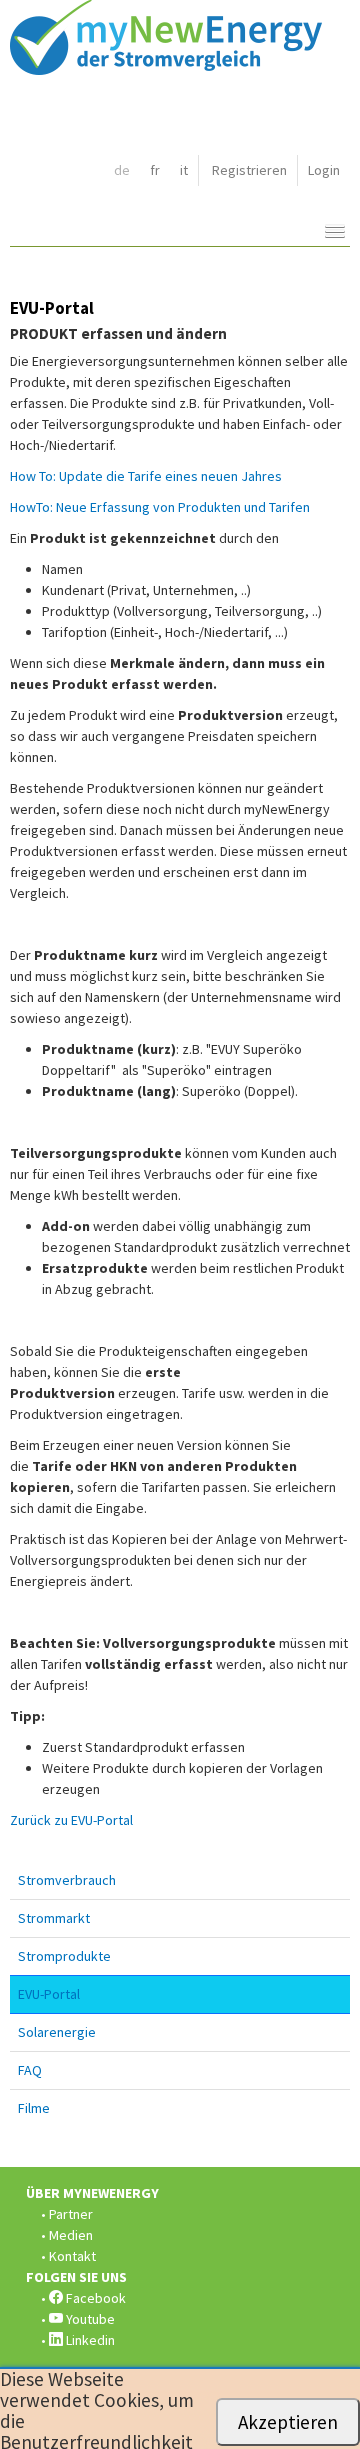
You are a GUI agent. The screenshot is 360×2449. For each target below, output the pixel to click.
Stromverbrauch (67, 1880)
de (122, 170)
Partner (71, 2214)
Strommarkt (54, 1918)
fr (155, 170)
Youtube (89, 2319)
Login (324, 170)
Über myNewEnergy (92, 2193)
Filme (34, 2108)
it (184, 170)
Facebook (94, 2298)
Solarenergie (57, 2032)
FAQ (30, 2070)
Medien (71, 2235)
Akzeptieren (288, 2422)
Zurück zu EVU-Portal (71, 1820)
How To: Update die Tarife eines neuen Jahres (146, 476)
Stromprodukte (64, 1956)
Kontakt (72, 2256)
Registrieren (249, 170)
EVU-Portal (49, 1994)
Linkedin (89, 2340)
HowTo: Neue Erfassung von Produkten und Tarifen (160, 507)
